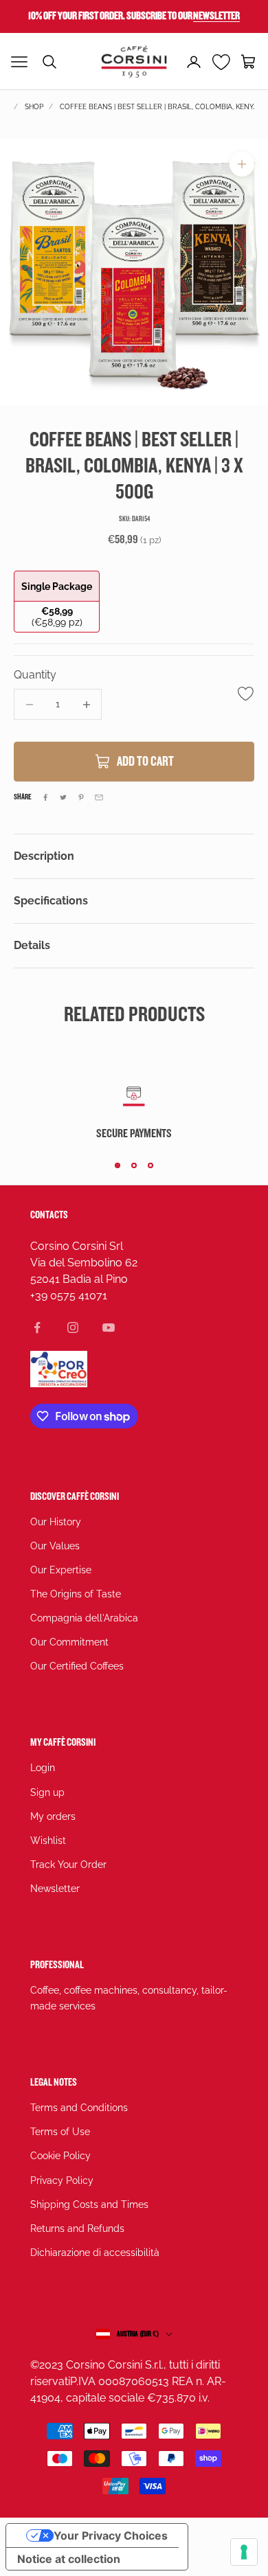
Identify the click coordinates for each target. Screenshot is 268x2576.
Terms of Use (60, 2132)
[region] (134, 272)
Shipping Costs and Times (89, 2204)
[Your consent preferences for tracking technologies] (244, 2552)
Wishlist (48, 1840)
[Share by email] (99, 797)
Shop (34, 107)
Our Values (55, 1546)
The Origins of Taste (76, 1594)
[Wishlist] (222, 62)
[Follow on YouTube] (109, 1327)
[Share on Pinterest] (81, 797)
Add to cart (145, 762)
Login (43, 1768)
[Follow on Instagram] (73, 1327)
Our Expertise (61, 1570)
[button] (249, 62)
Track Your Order (68, 1865)
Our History (56, 1522)
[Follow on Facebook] (37, 1327)
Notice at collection (69, 2559)
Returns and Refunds (77, 2229)
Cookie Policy (60, 2156)
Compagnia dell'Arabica (84, 1618)
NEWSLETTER (216, 16)
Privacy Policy (62, 2180)
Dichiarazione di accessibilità (95, 2253)
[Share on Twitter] (63, 797)
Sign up (47, 1792)
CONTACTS (49, 1215)
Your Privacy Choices (111, 2535)
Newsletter (55, 1889)
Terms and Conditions (79, 2108)
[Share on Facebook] (45, 797)
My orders (53, 1816)
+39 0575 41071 (69, 1296)
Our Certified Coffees (77, 1666)
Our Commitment (69, 1642)
